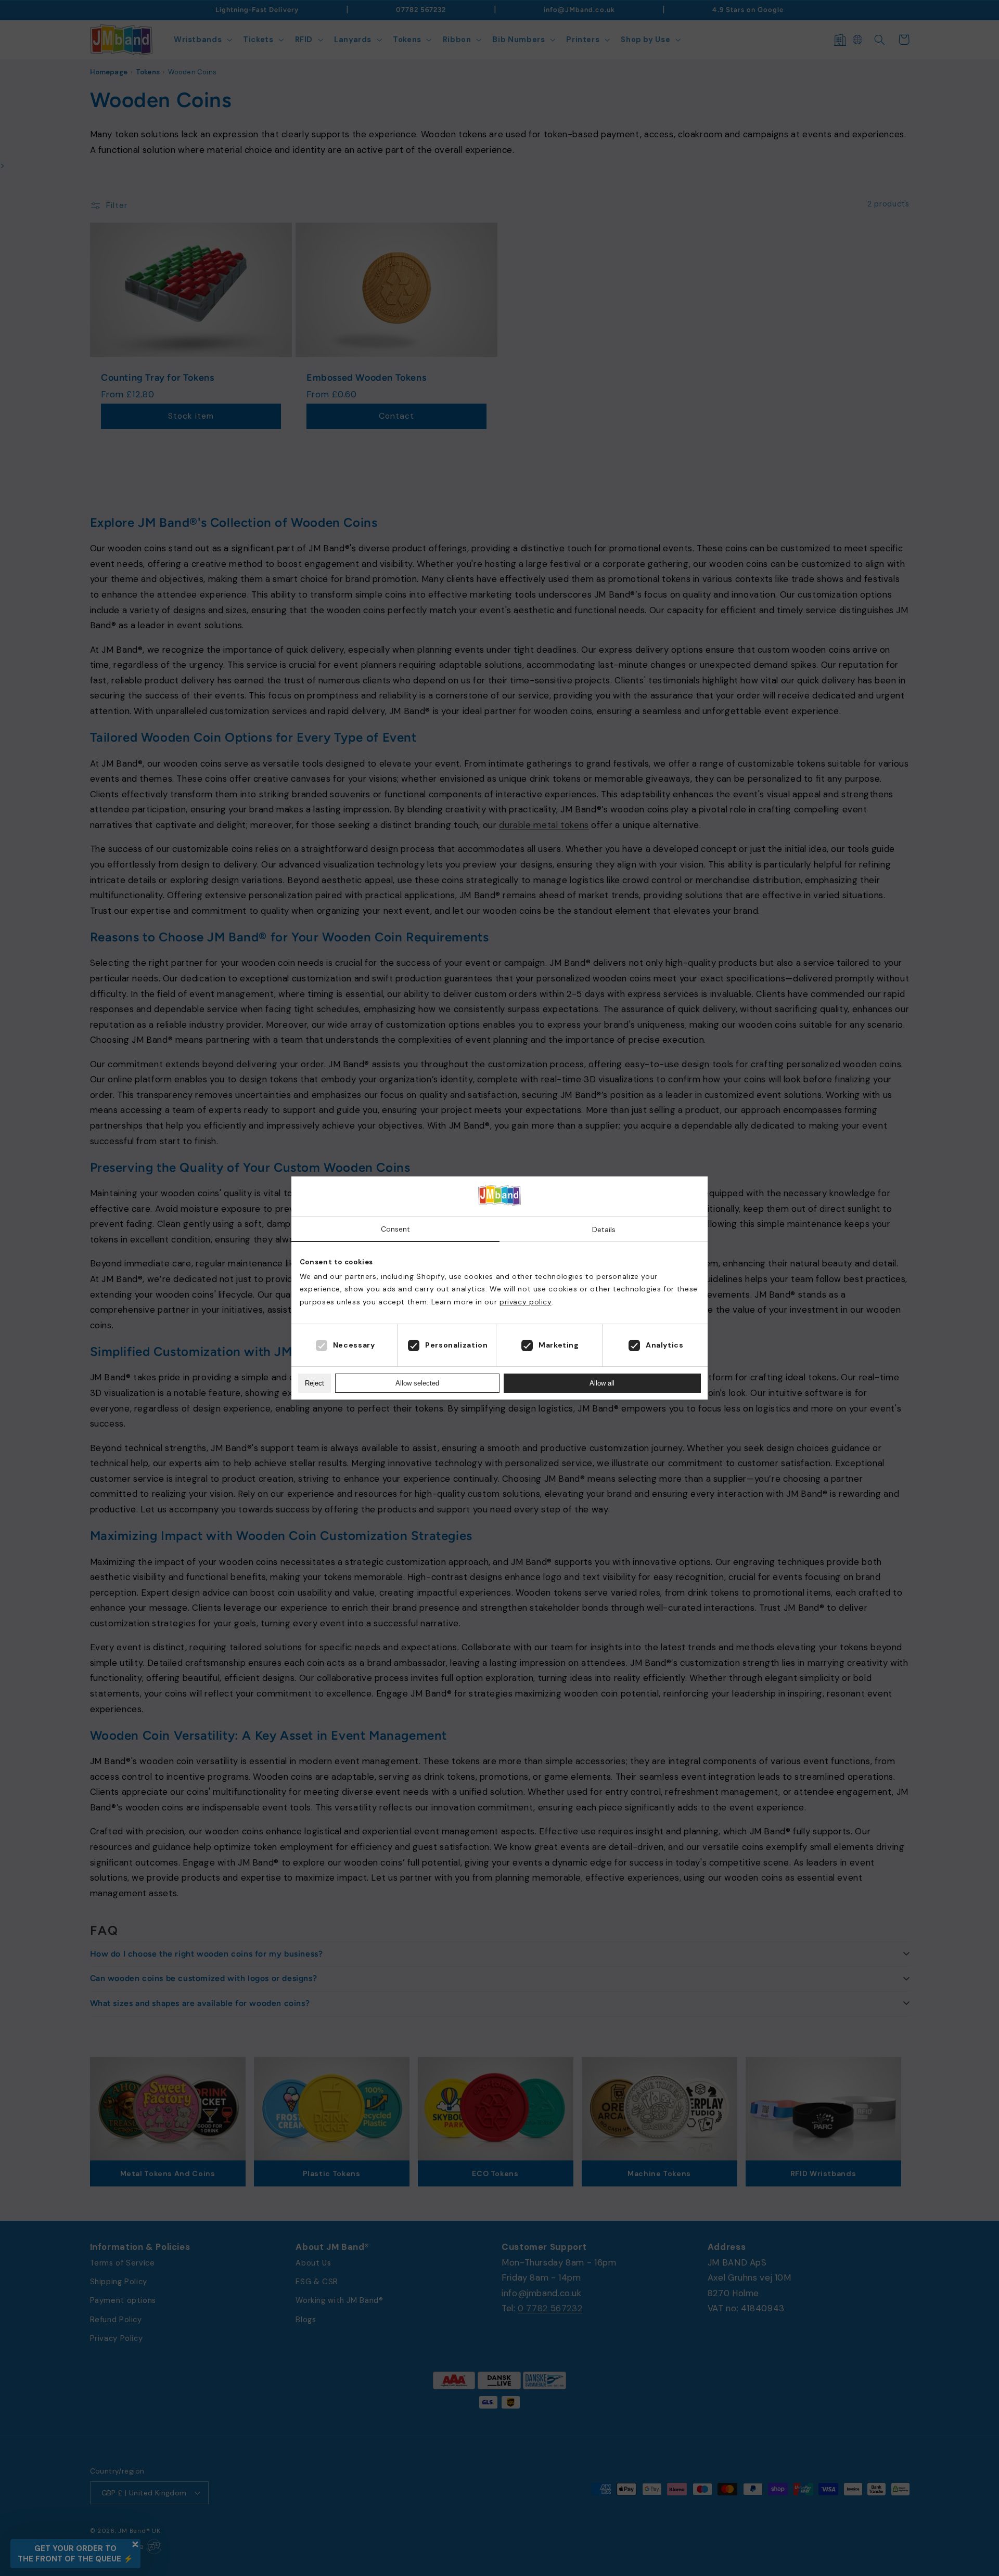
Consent (395, 1229)
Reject (315, 1383)
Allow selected (417, 1383)
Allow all (602, 1383)
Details (604, 1229)
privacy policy (526, 1302)
